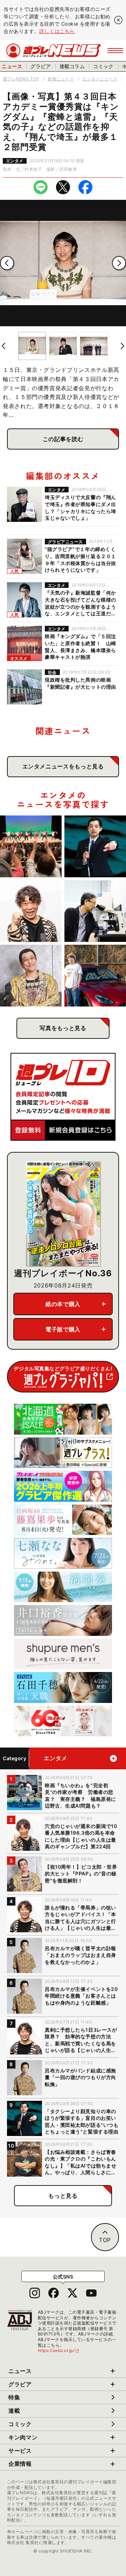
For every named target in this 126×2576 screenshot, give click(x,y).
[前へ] (7, 263)
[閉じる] (118, 20)
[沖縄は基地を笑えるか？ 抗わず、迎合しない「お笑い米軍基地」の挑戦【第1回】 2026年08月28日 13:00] (31, 846)
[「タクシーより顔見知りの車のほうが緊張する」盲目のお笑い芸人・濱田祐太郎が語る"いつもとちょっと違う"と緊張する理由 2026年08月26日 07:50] (95, 846)
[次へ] (119, 263)
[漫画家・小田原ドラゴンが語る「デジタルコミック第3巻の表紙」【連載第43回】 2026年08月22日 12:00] (95, 976)
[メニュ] (115, 51)
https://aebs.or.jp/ (59, 2350)
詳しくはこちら (57, 31)
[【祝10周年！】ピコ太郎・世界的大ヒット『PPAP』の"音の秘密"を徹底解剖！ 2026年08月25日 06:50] (31, 976)
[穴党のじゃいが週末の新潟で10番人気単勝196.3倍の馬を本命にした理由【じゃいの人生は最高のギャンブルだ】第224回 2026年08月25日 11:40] (31, 911)
